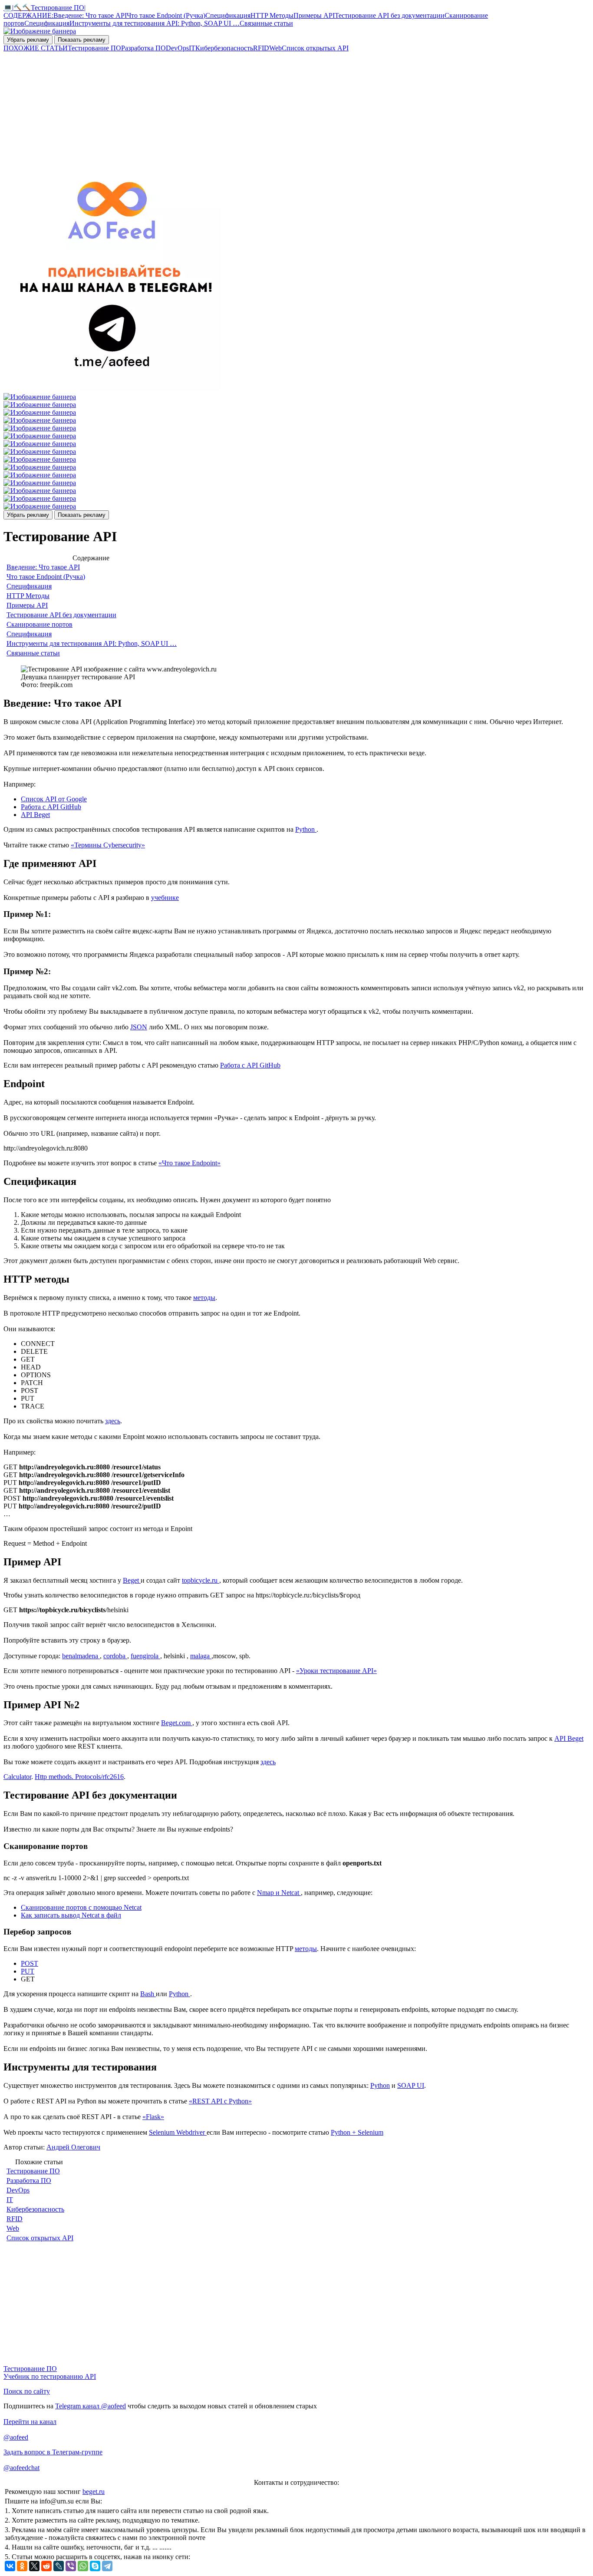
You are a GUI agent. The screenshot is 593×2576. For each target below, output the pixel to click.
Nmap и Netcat (279, 1893)
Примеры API (314, 15)
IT (192, 48)
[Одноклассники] (22, 2566)
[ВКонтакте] (10, 2566)
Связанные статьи (266, 23)
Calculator (17, 1777)
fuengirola (145, 1656)
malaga (201, 1656)
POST (30, 1963)
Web (275, 48)
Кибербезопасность (224, 48)
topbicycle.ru (201, 1580)
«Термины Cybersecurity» (108, 845)
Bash (148, 1994)
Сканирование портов (40, 624)
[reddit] (46, 2566)
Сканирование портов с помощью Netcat (81, 1907)
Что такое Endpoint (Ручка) (166, 15)
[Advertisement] (264, 113)
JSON (139, 1027)
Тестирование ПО (94, 48)
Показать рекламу (82, 40)
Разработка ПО (143, 48)
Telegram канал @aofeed (91, 2406)
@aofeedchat (21, 2468)
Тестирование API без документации (390, 15)
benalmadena (81, 1656)
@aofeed (16, 2437)
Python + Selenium (357, 2132)
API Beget (35, 815)
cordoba (115, 1656)
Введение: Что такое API (90, 15)
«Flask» (153, 2117)
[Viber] (71, 2566)
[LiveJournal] (59, 2566)
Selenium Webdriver (178, 2132)
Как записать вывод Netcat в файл (71, 1915)
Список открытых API (315, 48)
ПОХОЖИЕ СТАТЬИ (36, 48)
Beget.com (177, 1723)
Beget (132, 1580)
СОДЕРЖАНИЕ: (28, 15)
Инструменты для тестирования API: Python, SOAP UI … (155, 23)
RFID (261, 48)
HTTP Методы (272, 15)
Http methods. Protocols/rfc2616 (79, 1777)
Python (306, 829)
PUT (28, 1971)
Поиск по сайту (27, 2391)
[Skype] (95, 2566)
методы (204, 1298)
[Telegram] (107, 2566)
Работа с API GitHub (51, 807)
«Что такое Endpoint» (189, 1163)
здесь (113, 1421)
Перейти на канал (30, 2422)
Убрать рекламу (28, 40)
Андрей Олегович (73, 2147)
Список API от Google (54, 799)
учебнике (165, 898)
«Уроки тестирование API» (336, 1671)
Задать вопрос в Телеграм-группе (53, 2452)
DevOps (177, 48)
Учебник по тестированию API (50, 2376)
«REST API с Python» (220, 2101)
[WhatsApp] (83, 2566)
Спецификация (228, 15)
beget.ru (94, 2492)
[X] (34, 2566)
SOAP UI (411, 2085)
